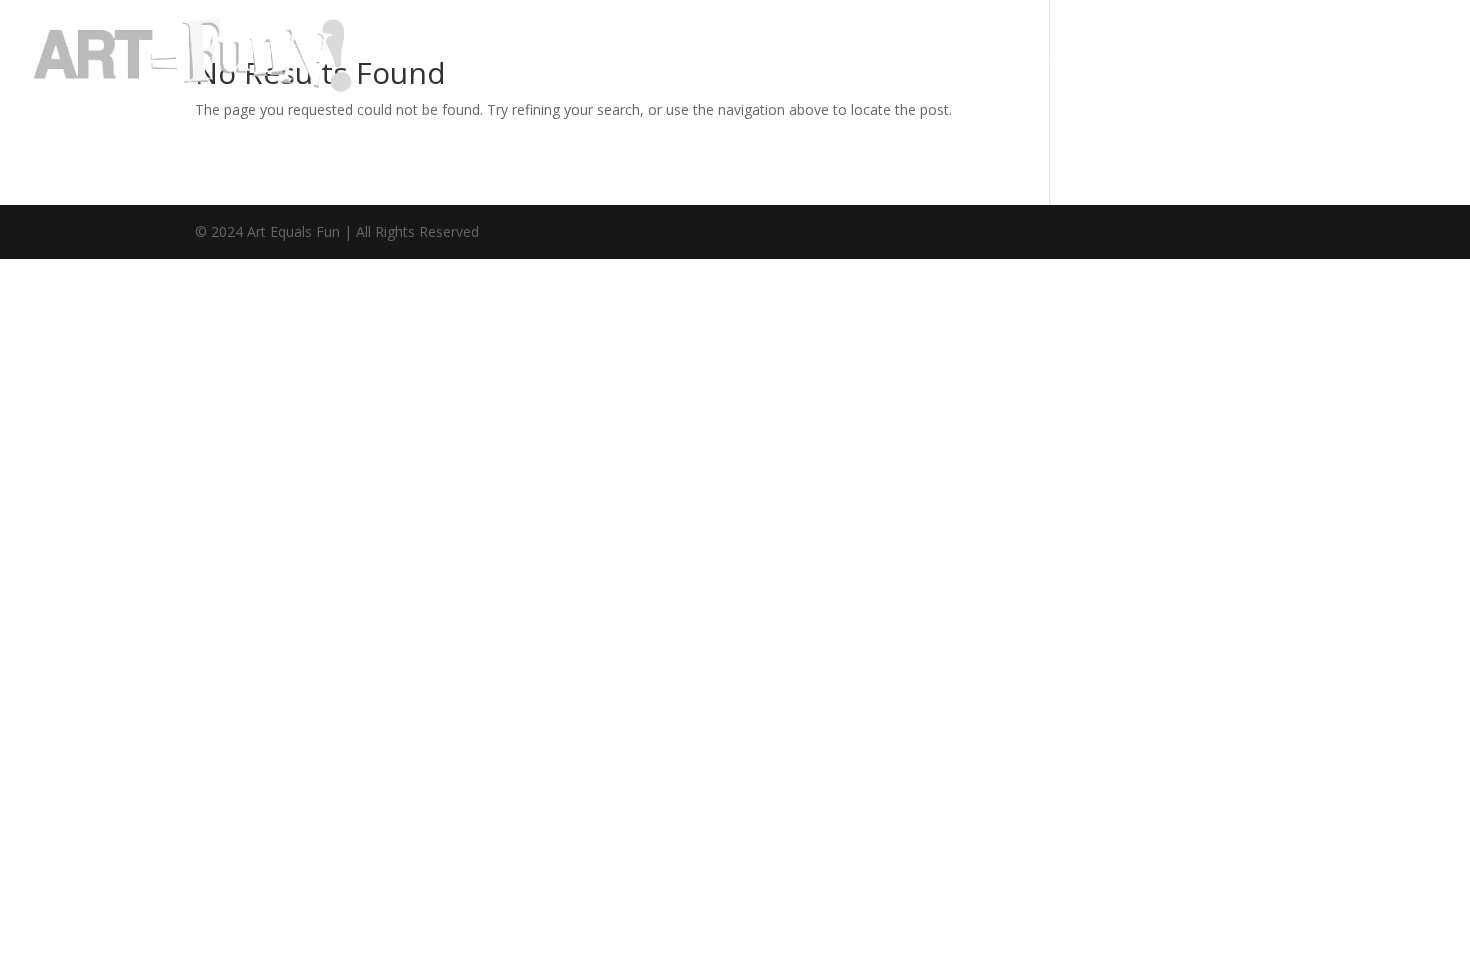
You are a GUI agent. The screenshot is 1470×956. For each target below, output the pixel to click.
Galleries (1050, 57)
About (947, 57)
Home (864, 57)
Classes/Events (1214, 57)
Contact (1354, 57)
